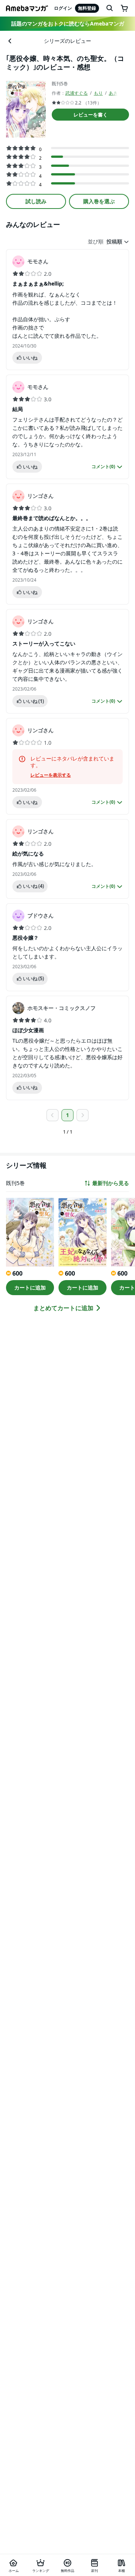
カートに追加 (30, 1287)
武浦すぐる (76, 93)
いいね (30, 358)
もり (98, 93)
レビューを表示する (51, 775)
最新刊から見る (111, 1183)
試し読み (36, 201)
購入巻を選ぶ (99, 201)
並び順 (96, 242)
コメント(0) (103, 467)
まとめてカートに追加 (63, 1308)
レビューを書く (91, 115)
